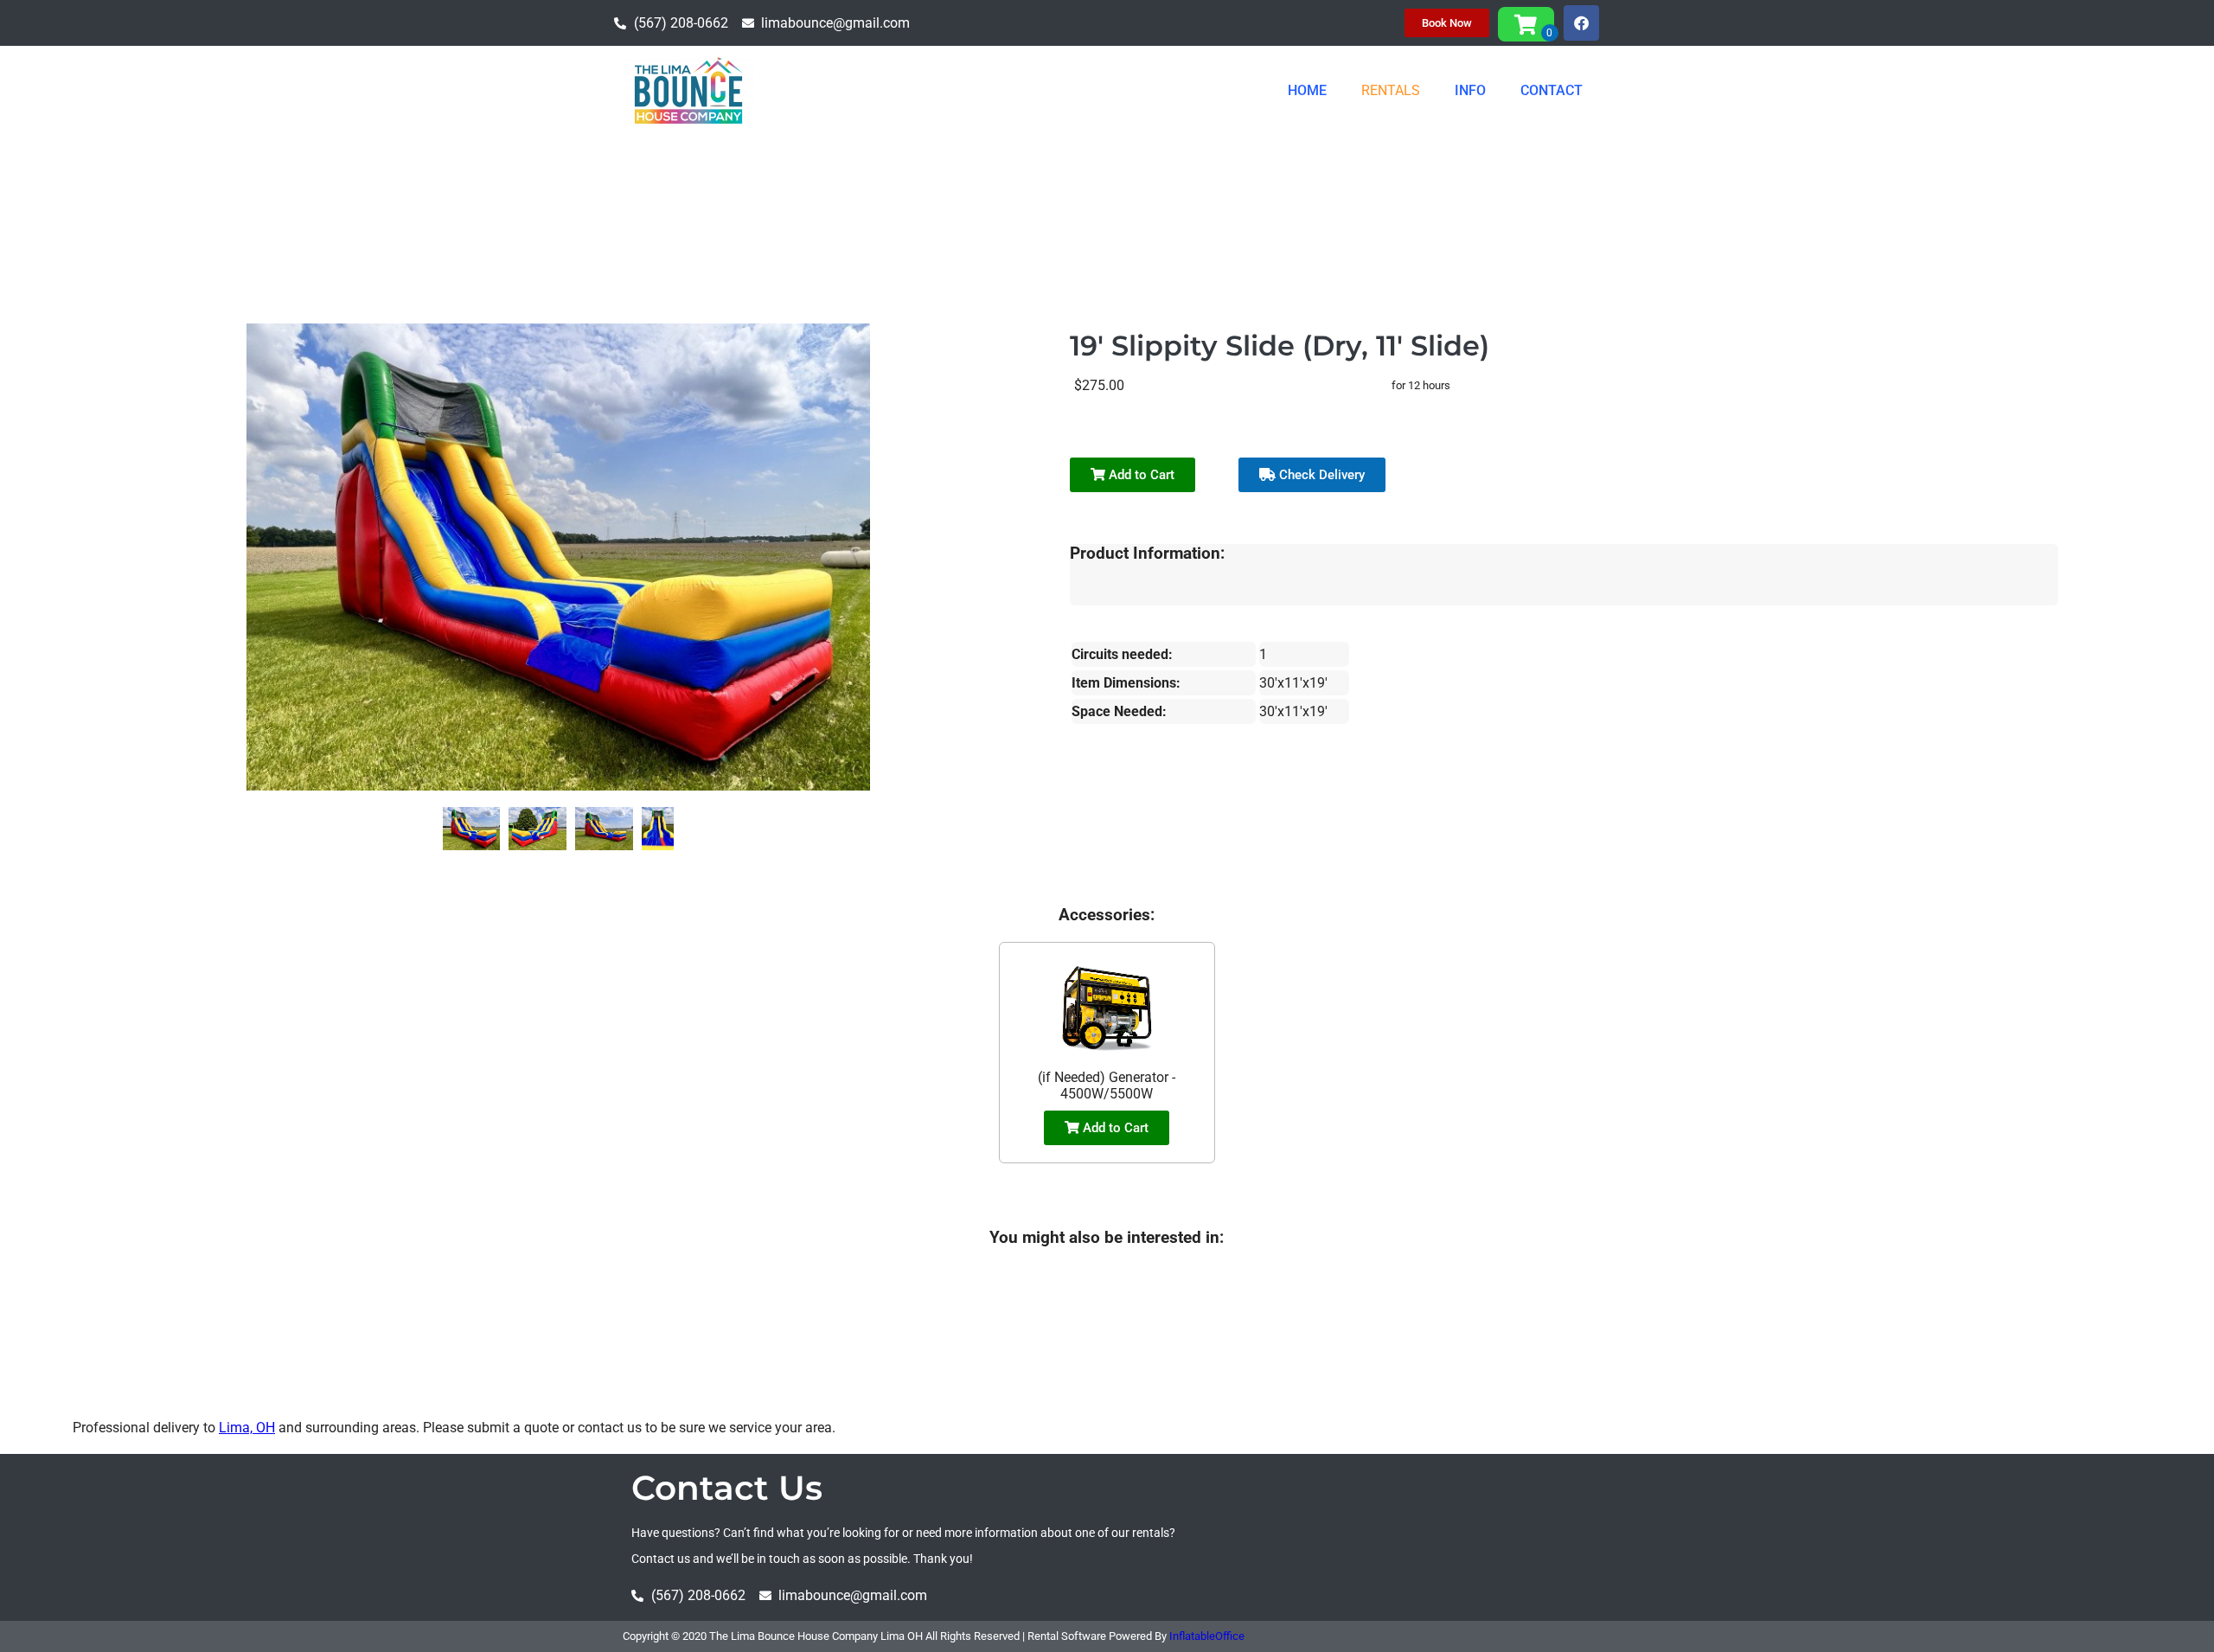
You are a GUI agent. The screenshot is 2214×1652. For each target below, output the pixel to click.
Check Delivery (1320, 475)
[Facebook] (1581, 23)
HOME (1307, 90)
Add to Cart (1140, 475)
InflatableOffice (1207, 1636)
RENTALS (1391, 90)
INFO (1470, 90)
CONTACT (1552, 90)
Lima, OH (247, 1428)
